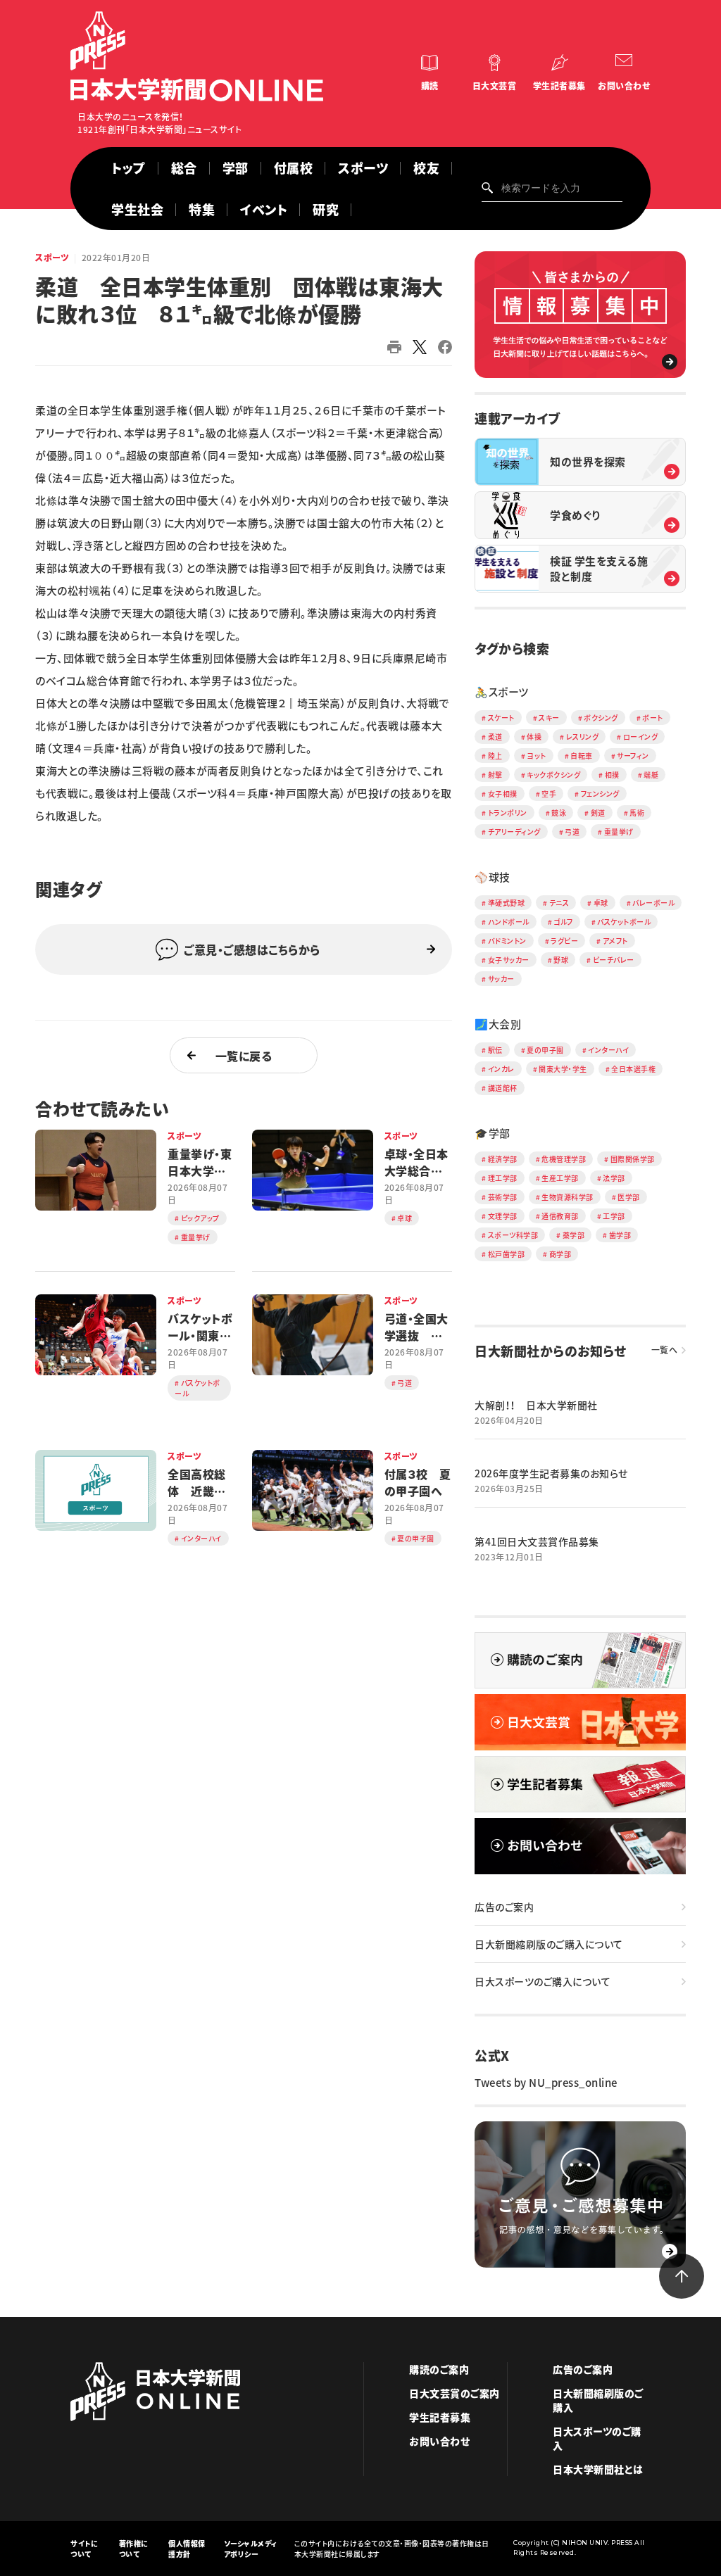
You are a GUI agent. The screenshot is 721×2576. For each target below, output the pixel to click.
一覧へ (665, 1350)
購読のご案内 (439, 2369)
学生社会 (137, 209)
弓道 (572, 832)
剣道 (598, 813)
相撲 (612, 775)
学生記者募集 (559, 86)
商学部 (560, 1254)
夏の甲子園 (545, 1050)
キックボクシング (553, 775)
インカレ (501, 1069)
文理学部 (503, 1216)
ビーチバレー (614, 960)
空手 (549, 794)
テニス (559, 903)
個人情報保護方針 (187, 2549)
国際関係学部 (633, 1159)
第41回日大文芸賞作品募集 (537, 1541)
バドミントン (507, 941)
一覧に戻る (244, 1056)
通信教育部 (560, 1216)
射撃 (495, 775)
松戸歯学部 (507, 1254)
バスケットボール (624, 922)
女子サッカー (509, 960)
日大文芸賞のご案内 (454, 2393)
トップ (128, 168)
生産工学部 (560, 1178)
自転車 (582, 756)
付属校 (294, 168)
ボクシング (601, 718)
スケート (501, 718)
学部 (236, 168)
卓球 (601, 903)
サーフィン (633, 756)
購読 (430, 86)
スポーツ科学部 (513, 1235)
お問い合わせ (624, 86)
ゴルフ (563, 922)
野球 (561, 960)
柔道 (495, 737)
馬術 (637, 813)
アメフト (615, 941)
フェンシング (600, 794)
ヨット (537, 756)
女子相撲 (503, 794)
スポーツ (363, 168)
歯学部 (620, 1235)
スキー (549, 718)
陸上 (495, 756)
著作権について (134, 2549)
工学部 (614, 1216)
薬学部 (574, 1235)
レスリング (583, 737)
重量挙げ (619, 832)
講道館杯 (503, 1088)
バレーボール (653, 903)
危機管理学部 (564, 1159)
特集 (202, 209)
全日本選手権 (633, 1069)
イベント (264, 209)
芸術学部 (503, 1197)
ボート (653, 718)
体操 (534, 737)
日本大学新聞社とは (598, 2469)
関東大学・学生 (563, 1069)
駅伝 (495, 1050)
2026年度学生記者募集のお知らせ (551, 1473)
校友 (426, 168)
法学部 (614, 1178)
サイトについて (84, 2549)
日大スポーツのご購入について (543, 1981)
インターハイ (608, 1050)
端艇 (651, 775)
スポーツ (52, 258)
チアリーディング (514, 832)
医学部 (629, 1197)
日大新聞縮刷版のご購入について (549, 1944)
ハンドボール (509, 922)
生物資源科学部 (568, 1197)
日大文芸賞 (495, 86)
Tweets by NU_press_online (546, 2083)
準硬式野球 (507, 903)
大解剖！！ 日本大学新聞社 (536, 1405)
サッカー (501, 979)
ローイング (641, 737)
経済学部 (503, 1159)
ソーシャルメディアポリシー (251, 2549)
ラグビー (564, 941)
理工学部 (503, 1178)
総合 (184, 168)
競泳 (559, 813)
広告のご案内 (504, 1907)
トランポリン (508, 813)
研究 (326, 209)
